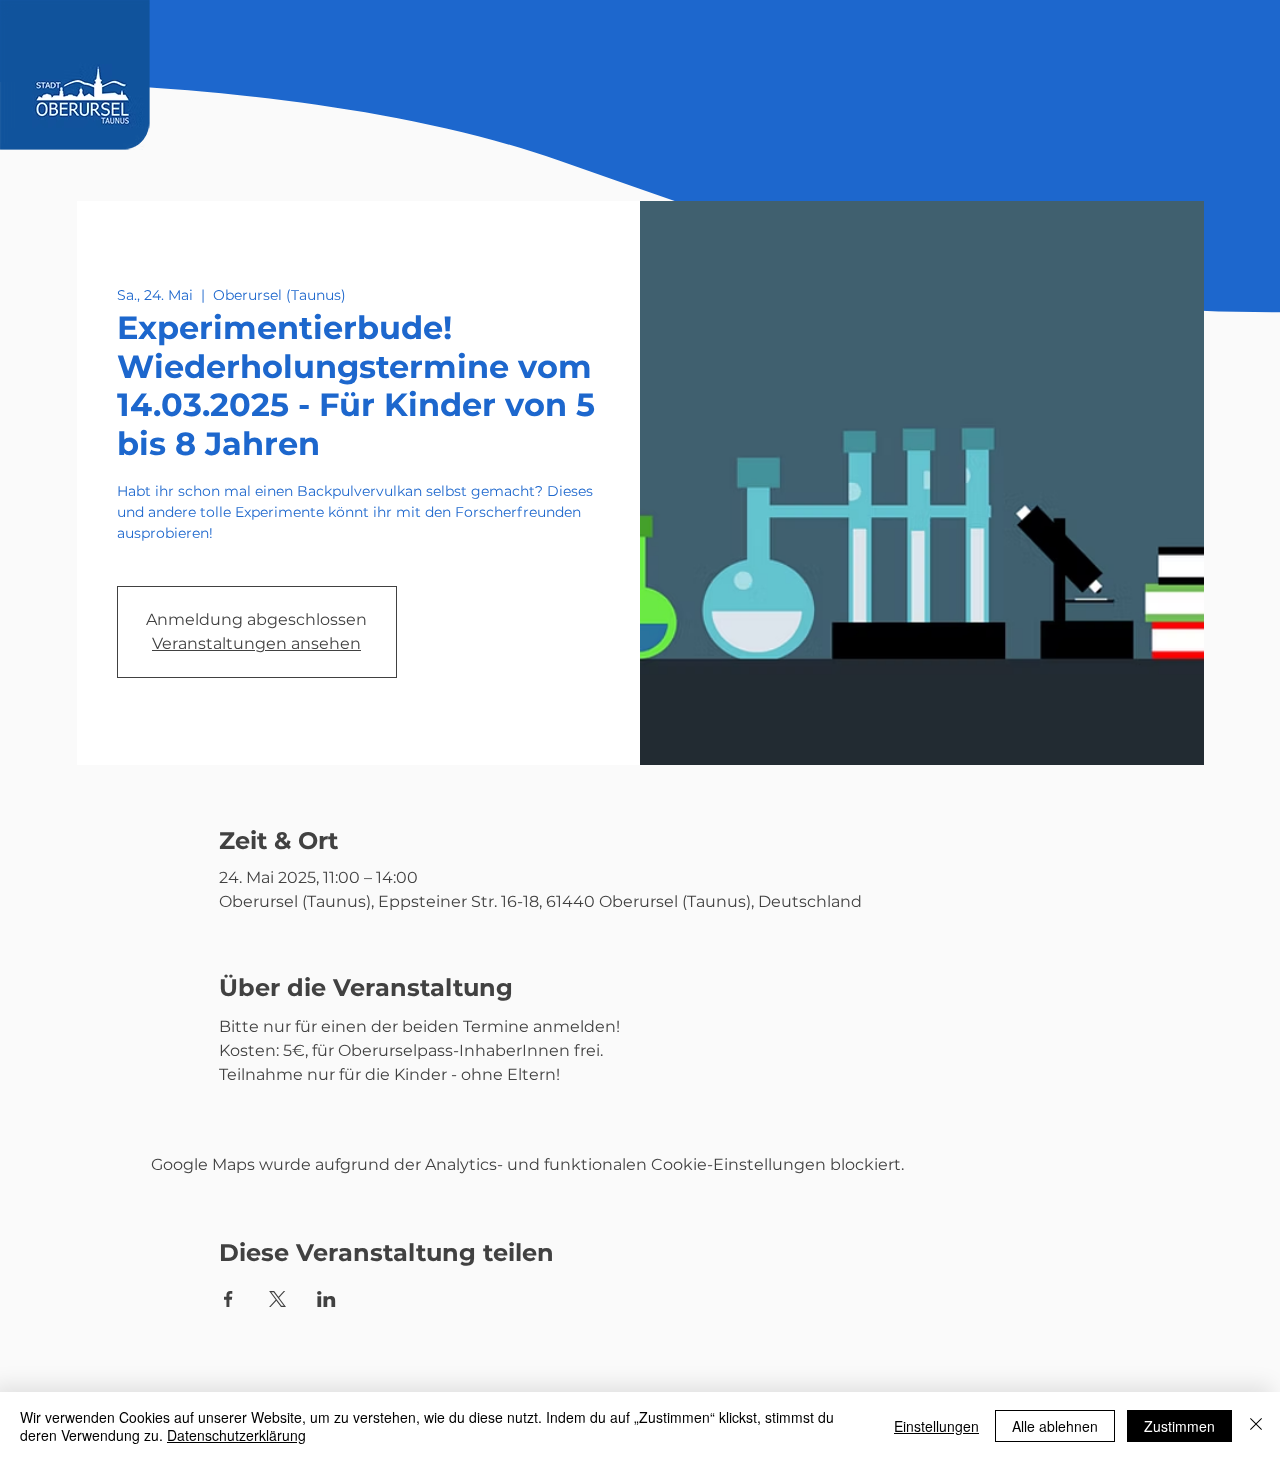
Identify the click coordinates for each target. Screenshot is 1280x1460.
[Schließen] (1256, 1426)
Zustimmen (1179, 1426)
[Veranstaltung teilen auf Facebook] (228, 1299)
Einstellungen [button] (936, 1426)
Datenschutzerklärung (236, 1435)
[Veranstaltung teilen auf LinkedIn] (326, 1299)
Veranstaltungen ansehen (256, 643)
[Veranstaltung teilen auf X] (277, 1299)
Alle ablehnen (1055, 1426)
